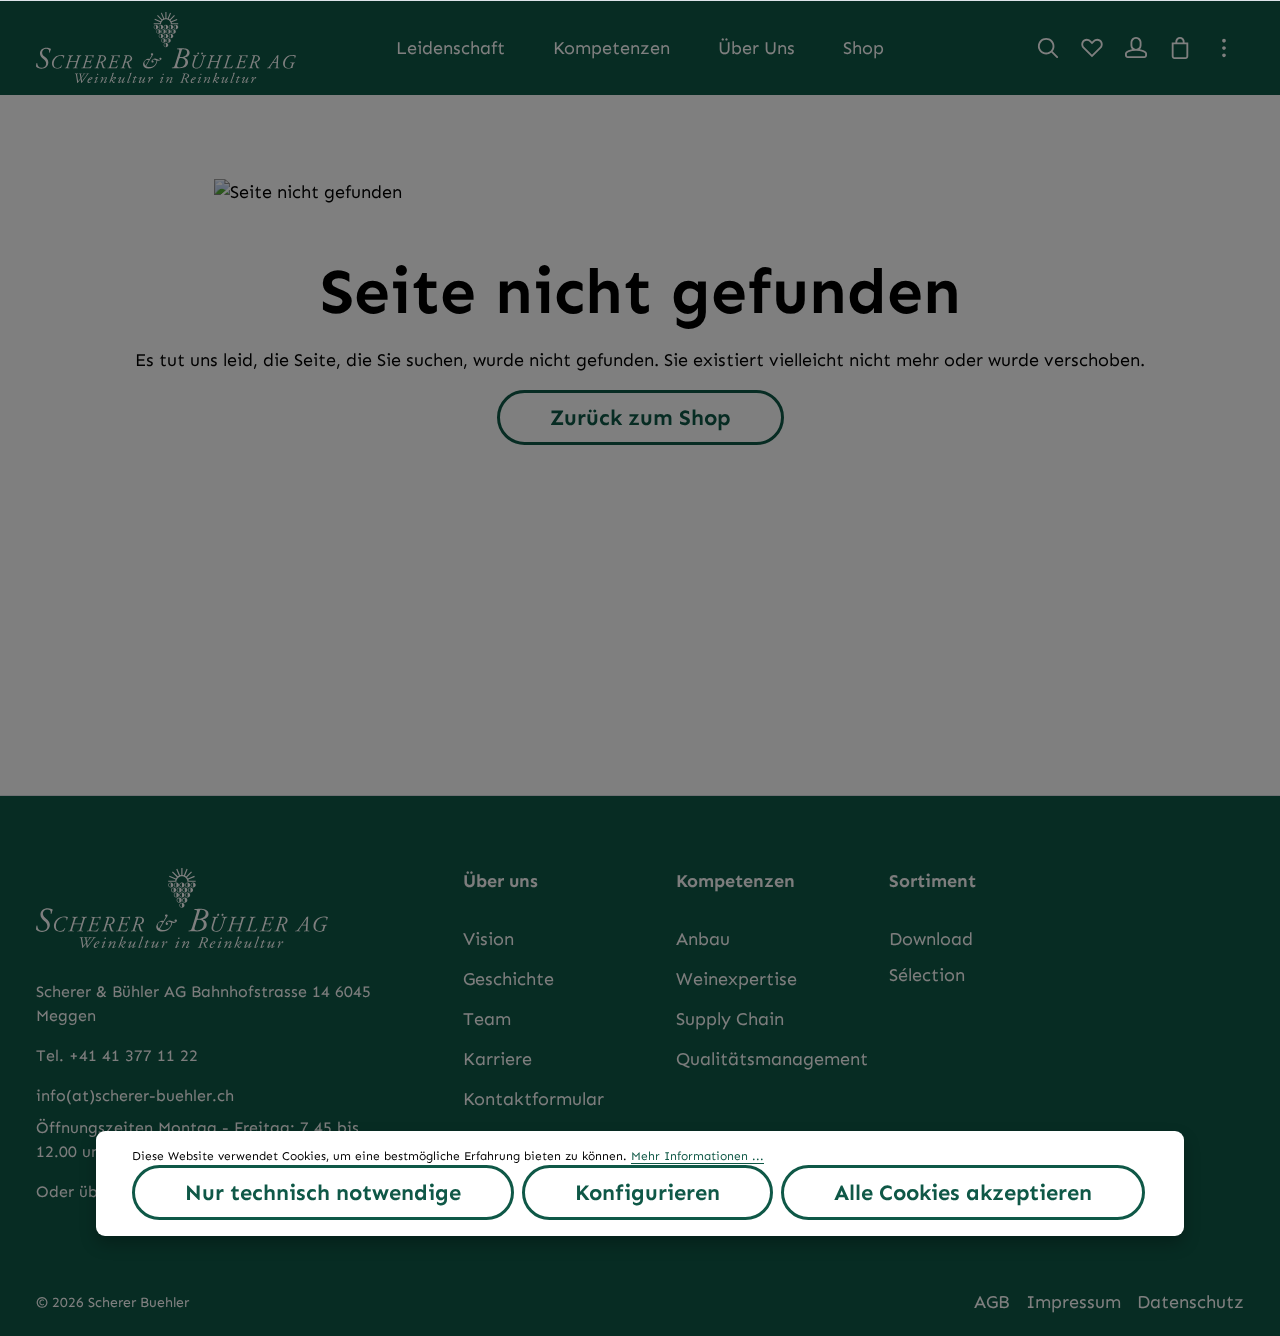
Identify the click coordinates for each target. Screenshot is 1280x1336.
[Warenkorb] (1180, 48)
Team (487, 1019)
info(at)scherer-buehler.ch (135, 1095)
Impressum (1073, 1302)
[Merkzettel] (1092, 48)
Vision (488, 939)
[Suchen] (1048, 48)
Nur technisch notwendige (323, 1192)
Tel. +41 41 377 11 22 (117, 1055)
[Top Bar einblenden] (1224, 48)
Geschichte (508, 979)
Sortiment (932, 881)
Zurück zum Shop (640, 417)
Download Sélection (931, 957)
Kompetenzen (735, 881)
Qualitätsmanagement (772, 1059)
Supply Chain (730, 1019)
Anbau (703, 939)
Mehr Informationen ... (697, 1156)
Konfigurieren (647, 1192)
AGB (992, 1302)
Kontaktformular (533, 1099)
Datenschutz (1190, 1302)
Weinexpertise (736, 979)
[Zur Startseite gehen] (166, 47)
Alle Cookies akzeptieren (963, 1192)
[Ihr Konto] (1136, 48)
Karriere (497, 1059)
